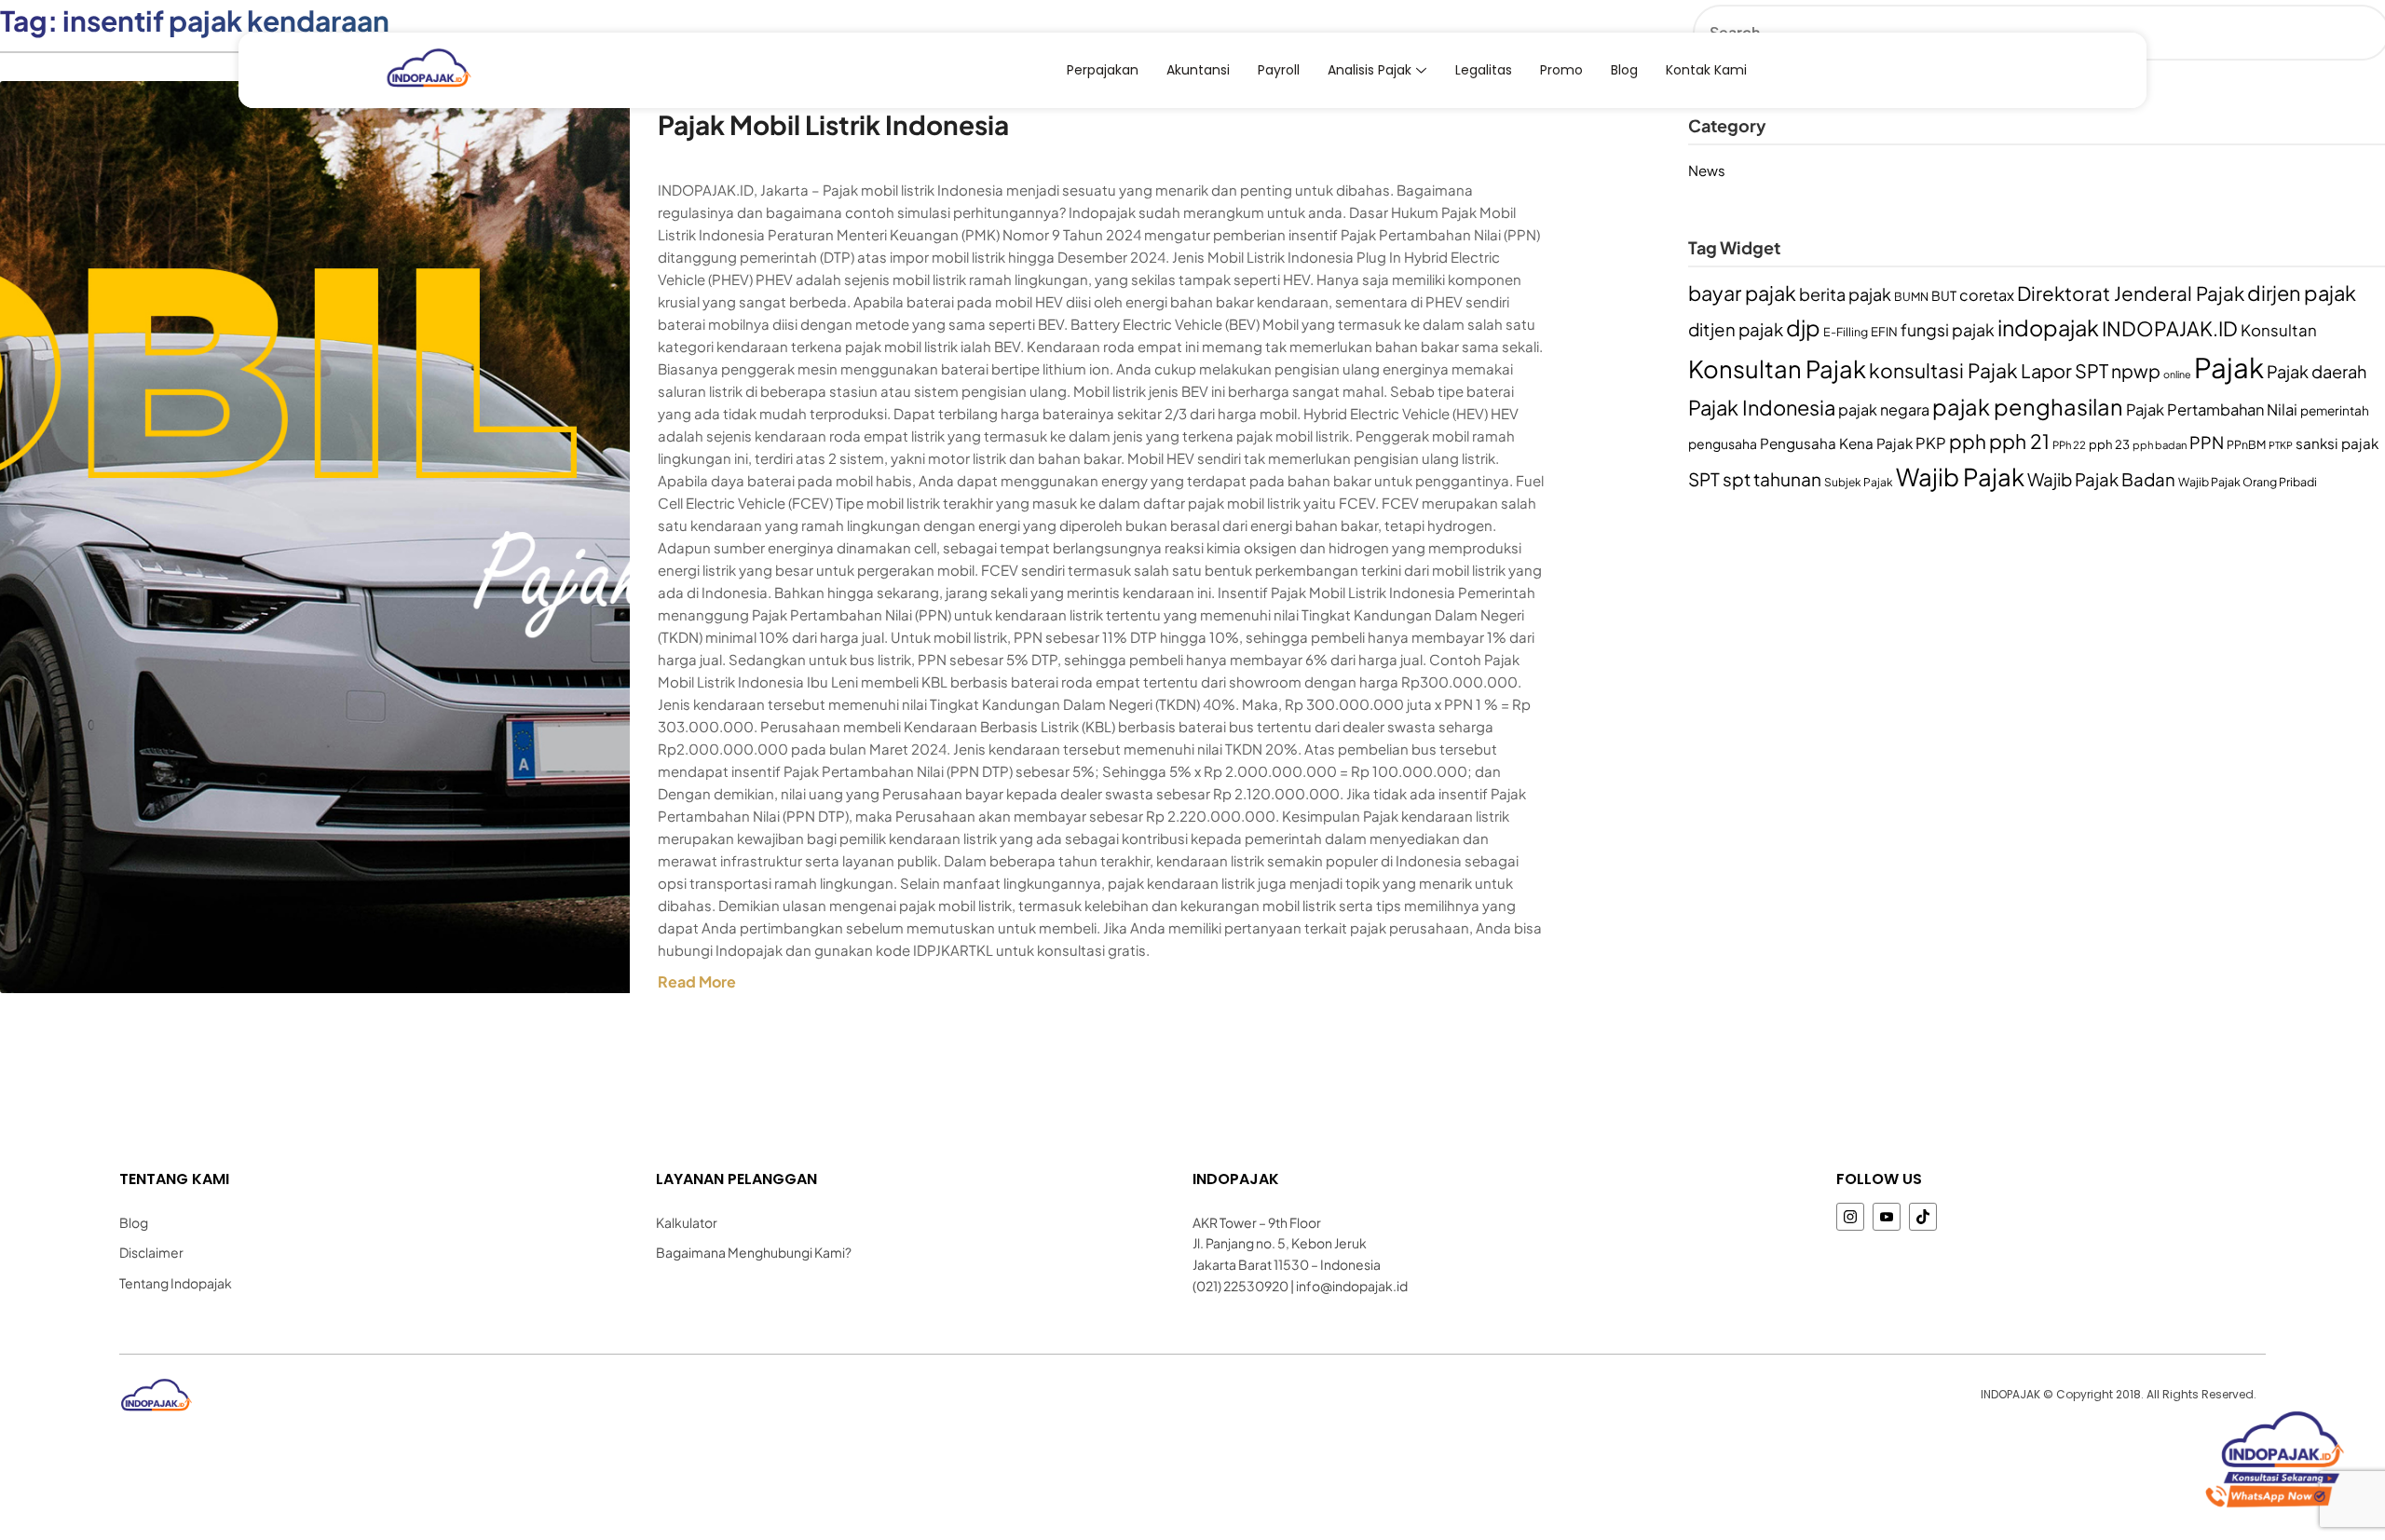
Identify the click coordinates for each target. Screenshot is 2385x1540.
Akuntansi (1198, 70)
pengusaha (1723, 444)
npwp (2136, 371)
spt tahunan (1772, 479)
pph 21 (2019, 441)
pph (1968, 441)
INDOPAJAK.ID (2170, 328)
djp (1803, 327)
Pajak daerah (2317, 371)
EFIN (1884, 331)
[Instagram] (1850, 1217)
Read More (697, 981)
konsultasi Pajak (1943, 370)
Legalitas (1484, 70)
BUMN (1911, 296)
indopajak (2048, 327)
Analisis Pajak (1370, 70)
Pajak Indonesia (1762, 407)
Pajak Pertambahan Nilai (2212, 409)
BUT (1944, 296)
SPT (1704, 479)
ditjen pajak (1736, 329)
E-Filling (1846, 332)
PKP (1931, 443)
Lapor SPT (2065, 370)
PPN (2207, 442)
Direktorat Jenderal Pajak (2131, 293)
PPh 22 (2069, 445)
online (2177, 374)
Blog (1624, 70)
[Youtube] (1887, 1217)
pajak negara (1884, 409)
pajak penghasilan (2028, 407)
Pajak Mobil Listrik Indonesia (833, 124)
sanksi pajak (2337, 443)
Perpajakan (1103, 70)
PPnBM (2246, 444)
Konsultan (2279, 330)
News (1707, 170)
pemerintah (2335, 410)
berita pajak (1845, 294)
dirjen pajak (2302, 293)
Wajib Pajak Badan (2101, 479)
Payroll (1279, 70)
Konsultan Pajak (1777, 368)
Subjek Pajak (1859, 482)
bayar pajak (1742, 293)
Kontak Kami (1706, 70)
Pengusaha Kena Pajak (1836, 443)
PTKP (2281, 445)
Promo (1561, 70)
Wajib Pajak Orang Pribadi (2248, 482)
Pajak (2229, 368)
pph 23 (2109, 444)
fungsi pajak (1948, 330)
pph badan (2160, 445)
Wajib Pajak (1960, 477)
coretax (1987, 295)
